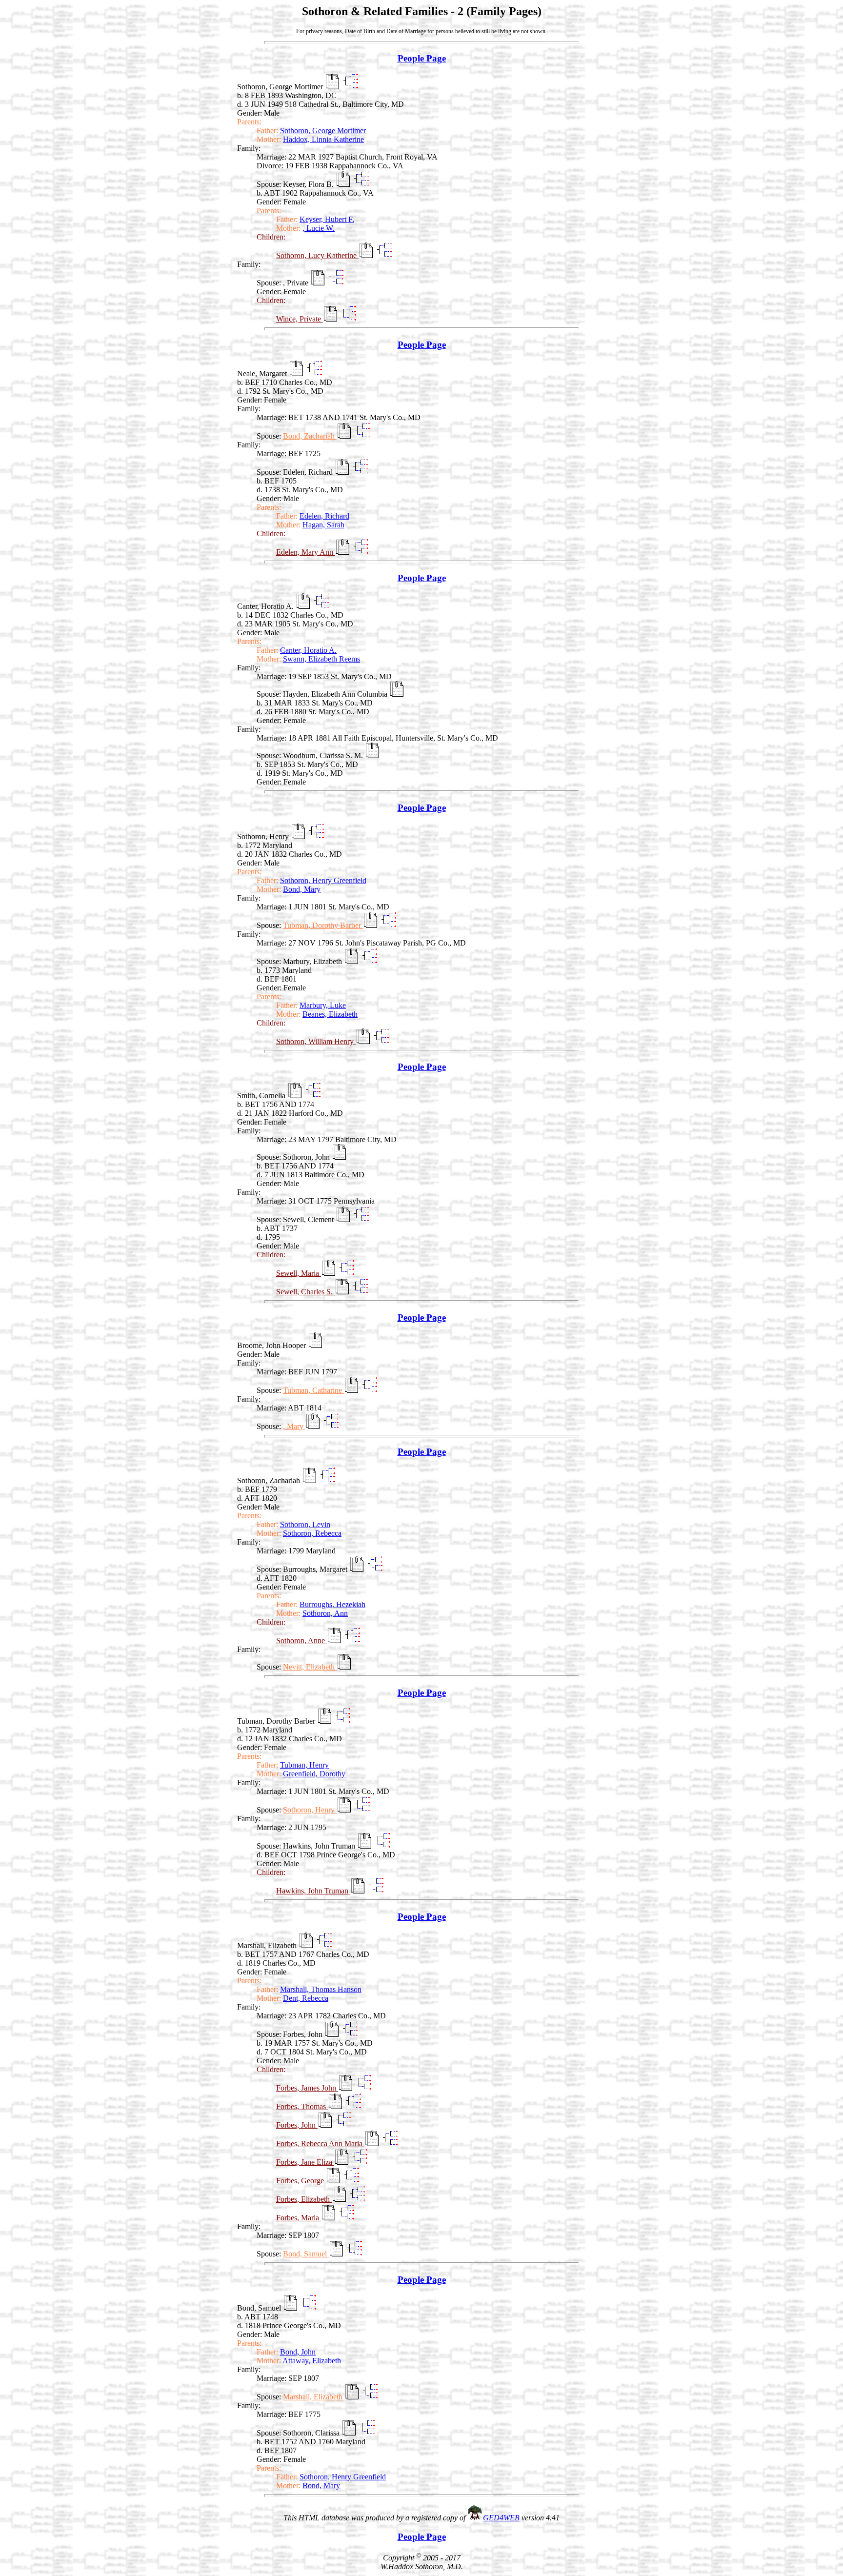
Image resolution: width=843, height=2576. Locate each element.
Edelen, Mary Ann (306, 552)
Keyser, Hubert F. (327, 219)
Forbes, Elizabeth (304, 2199)
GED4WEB (501, 2518)
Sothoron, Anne (301, 1640)
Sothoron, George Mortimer (323, 131)
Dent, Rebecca (306, 1998)
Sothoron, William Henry (316, 1041)
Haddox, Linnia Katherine (323, 139)
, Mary (294, 1426)
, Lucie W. (319, 228)
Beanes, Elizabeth (330, 1014)
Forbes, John (297, 2125)
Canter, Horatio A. (308, 650)
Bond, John (298, 2352)
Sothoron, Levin (305, 1524)
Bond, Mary (302, 889)
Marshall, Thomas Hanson (321, 1989)
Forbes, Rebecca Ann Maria (320, 2143)
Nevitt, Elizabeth (310, 1667)
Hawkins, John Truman (313, 1891)
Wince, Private (300, 319)
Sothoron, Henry (310, 1810)
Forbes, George (301, 2181)
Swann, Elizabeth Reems (321, 659)
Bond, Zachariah (310, 436)
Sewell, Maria (299, 1273)
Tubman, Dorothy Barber (323, 925)
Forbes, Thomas (302, 2106)
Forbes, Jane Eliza (305, 2162)
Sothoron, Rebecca (312, 1533)
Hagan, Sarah (323, 525)
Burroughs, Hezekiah (332, 1604)
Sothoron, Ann (325, 1613)
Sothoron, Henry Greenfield (323, 880)
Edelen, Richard (324, 516)
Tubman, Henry (304, 1765)
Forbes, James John (307, 2088)
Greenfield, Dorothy (314, 1774)
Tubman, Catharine (313, 1390)
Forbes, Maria (299, 2218)
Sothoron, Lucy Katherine (317, 255)
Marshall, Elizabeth (314, 2397)
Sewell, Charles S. (305, 1292)
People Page (422, 58)
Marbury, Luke (323, 1005)
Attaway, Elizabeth (312, 2361)
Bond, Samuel (306, 2254)
